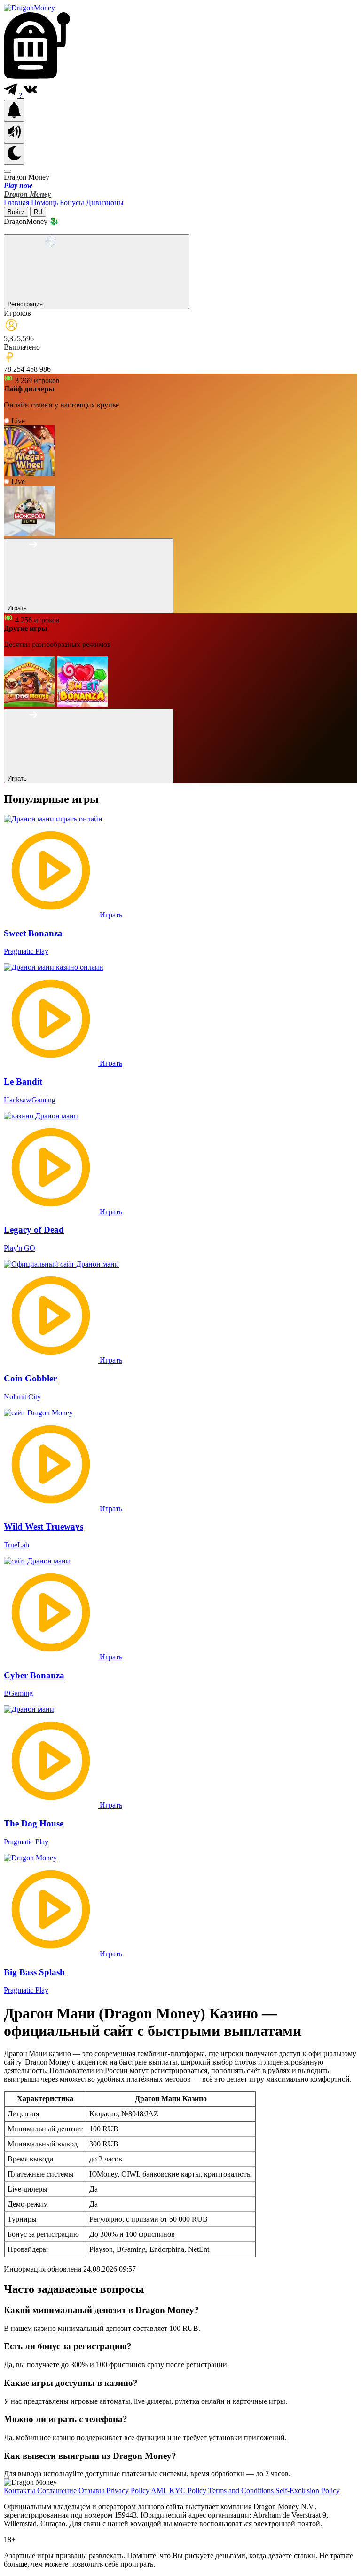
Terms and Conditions (242, 2491)
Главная (17, 203)
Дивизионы (105, 203)
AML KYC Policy (180, 2491)
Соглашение (58, 2491)
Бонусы (73, 203)
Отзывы (92, 2491)
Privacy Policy (129, 2491)
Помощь (45, 203)
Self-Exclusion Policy (308, 2491)
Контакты (20, 2491)
